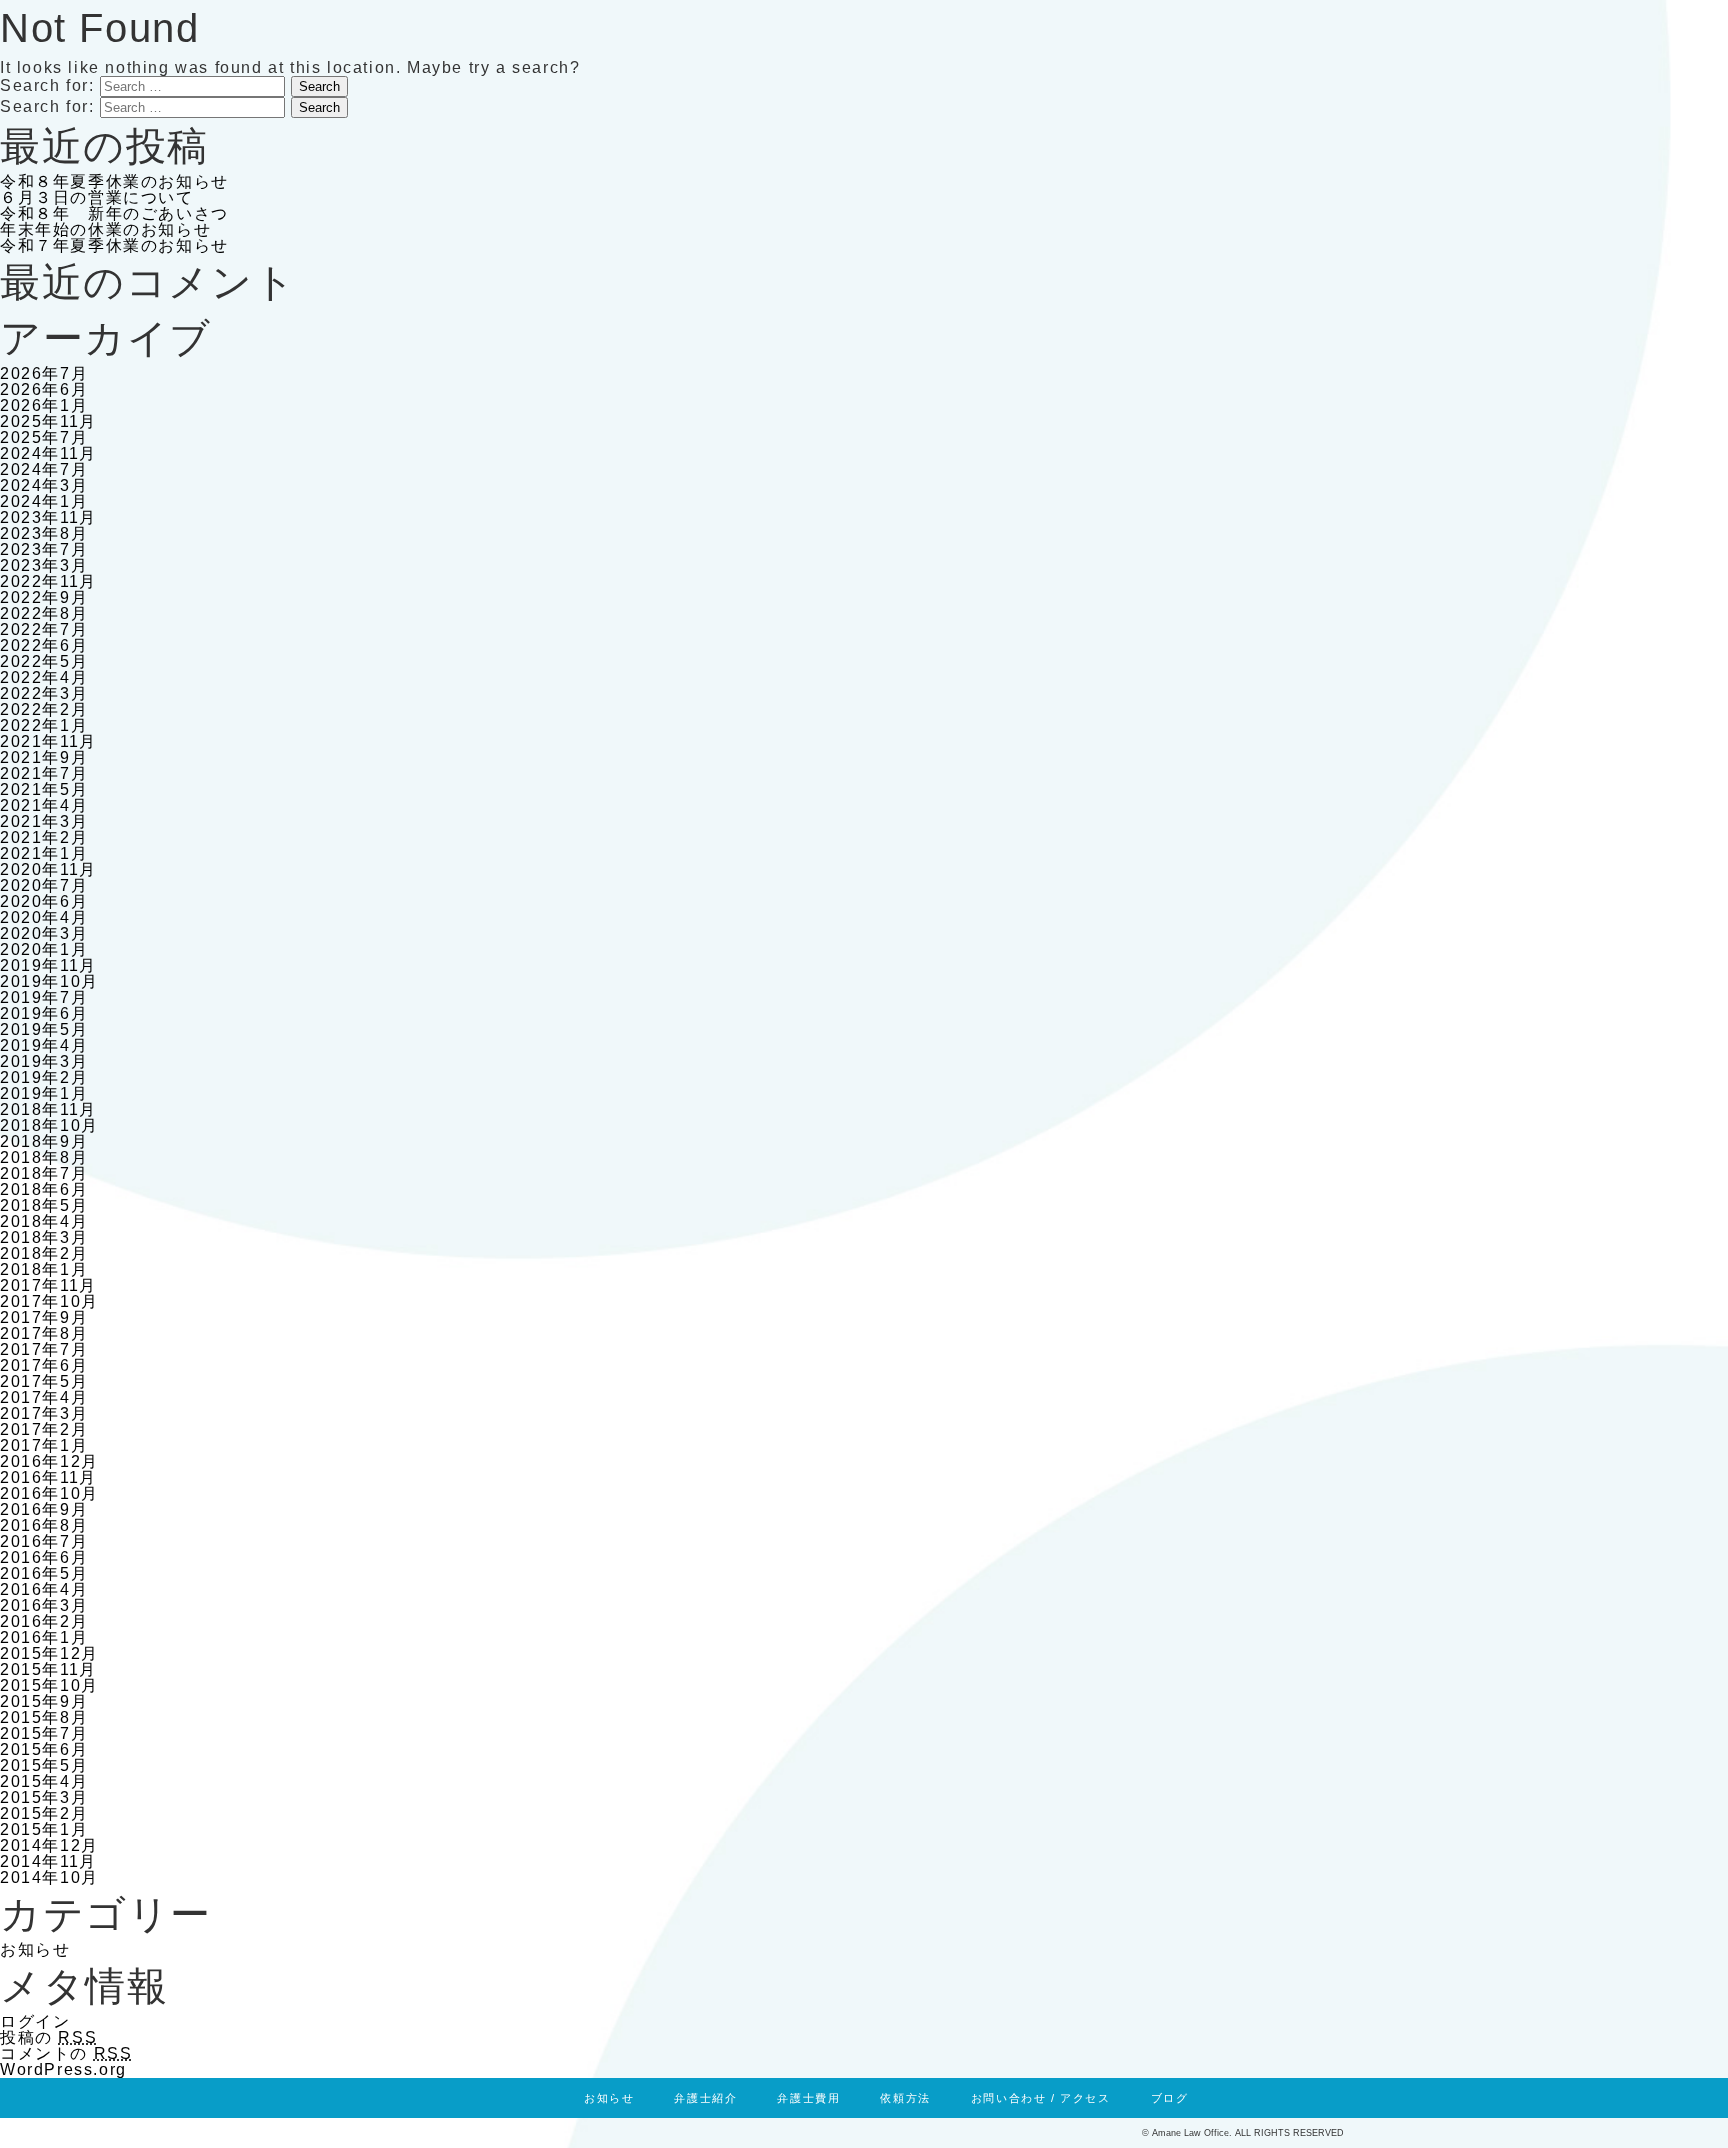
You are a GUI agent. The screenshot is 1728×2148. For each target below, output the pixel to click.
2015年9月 (44, 1701)
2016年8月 (44, 1525)
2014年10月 (49, 1877)
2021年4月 (44, 805)
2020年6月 (44, 901)
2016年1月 (44, 1637)
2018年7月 (44, 1173)
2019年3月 (44, 1061)
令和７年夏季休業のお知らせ (114, 245)
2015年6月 (44, 1749)
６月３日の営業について (97, 197)
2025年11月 (48, 421)
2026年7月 (44, 373)
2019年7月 (44, 997)
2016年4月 (44, 1589)
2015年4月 (44, 1781)
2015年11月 (48, 1669)
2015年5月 (44, 1765)
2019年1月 (44, 1093)
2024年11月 (48, 453)
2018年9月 (44, 1141)
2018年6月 (44, 1189)
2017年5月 (44, 1381)
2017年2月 (44, 1429)
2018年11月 (48, 1109)
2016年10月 (49, 1493)
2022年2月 (44, 709)
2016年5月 (44, 1573)
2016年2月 (44, 1621)
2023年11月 (48, 517)
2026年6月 (44, 389)
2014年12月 (49, 1845)
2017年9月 (44, 1317)
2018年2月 (44, 1253)
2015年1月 (44, 1829)
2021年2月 (44, 837)
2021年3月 (44, 821)
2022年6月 (44, 645)
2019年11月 (48, 965)
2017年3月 (44, 1413)
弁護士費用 (808, 2098)
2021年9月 (44, 757)
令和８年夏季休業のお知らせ (114, 181)
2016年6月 (44, 1557)
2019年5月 (44, 1029)
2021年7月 (44, 773)
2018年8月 (44, 1157)
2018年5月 (44, 1205)
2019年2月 (44, 1077)
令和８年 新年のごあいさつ (114, 213)
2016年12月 (49, 1461)
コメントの (66, 2053)
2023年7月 (44, 549)
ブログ (1170, 2098)
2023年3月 (44, 565)
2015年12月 (49, 1653)
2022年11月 (48, 581)
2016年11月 (48, 1477)
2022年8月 (44, 613)
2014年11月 (48, 1861)
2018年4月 (44, 1221)
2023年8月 (44, 533)
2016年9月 (44, 1509)
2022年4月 (44, 677)
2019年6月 (44, 1013)
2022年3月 (44, 693)
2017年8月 (44, 1333)
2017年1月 (44, 1445)
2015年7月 (44, 1733)
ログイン (35, 2021)
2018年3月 (44, 1237)
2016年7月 (44, 1541)
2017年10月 (49, 1301)
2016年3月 (44, 1605)
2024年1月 (44, 501)
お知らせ (35, 1949)
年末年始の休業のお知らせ (105, 229)
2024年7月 (44, 469)
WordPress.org (63, 2069)
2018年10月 (49, 1125)
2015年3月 (44, 1797)
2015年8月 (44, 1717)
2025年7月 (44, 437)
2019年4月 (44, 1045)
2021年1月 (44, 853)
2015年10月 (49, 1685)
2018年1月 (44, 1269)
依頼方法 (905, 2098)
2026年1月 (44, 405)
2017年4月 (44, 1397)
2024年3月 (44, 485)
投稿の (48, 2037)
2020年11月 (48, 869)
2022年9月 (44, 597)
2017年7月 (44, 1349)
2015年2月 (44, 1813)
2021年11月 (48, 741)
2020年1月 (44, 949)
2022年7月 (44, 629)
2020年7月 (44, 885)
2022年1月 (44, 725)
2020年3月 (44, 933)
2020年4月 (44, 917)
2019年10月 (49, 981)
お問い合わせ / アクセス (1041, 2098)
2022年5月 (44, 661)
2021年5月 (44, 789)
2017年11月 (48, 1285)
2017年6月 (44, 1365)
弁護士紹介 (705, 2098)
